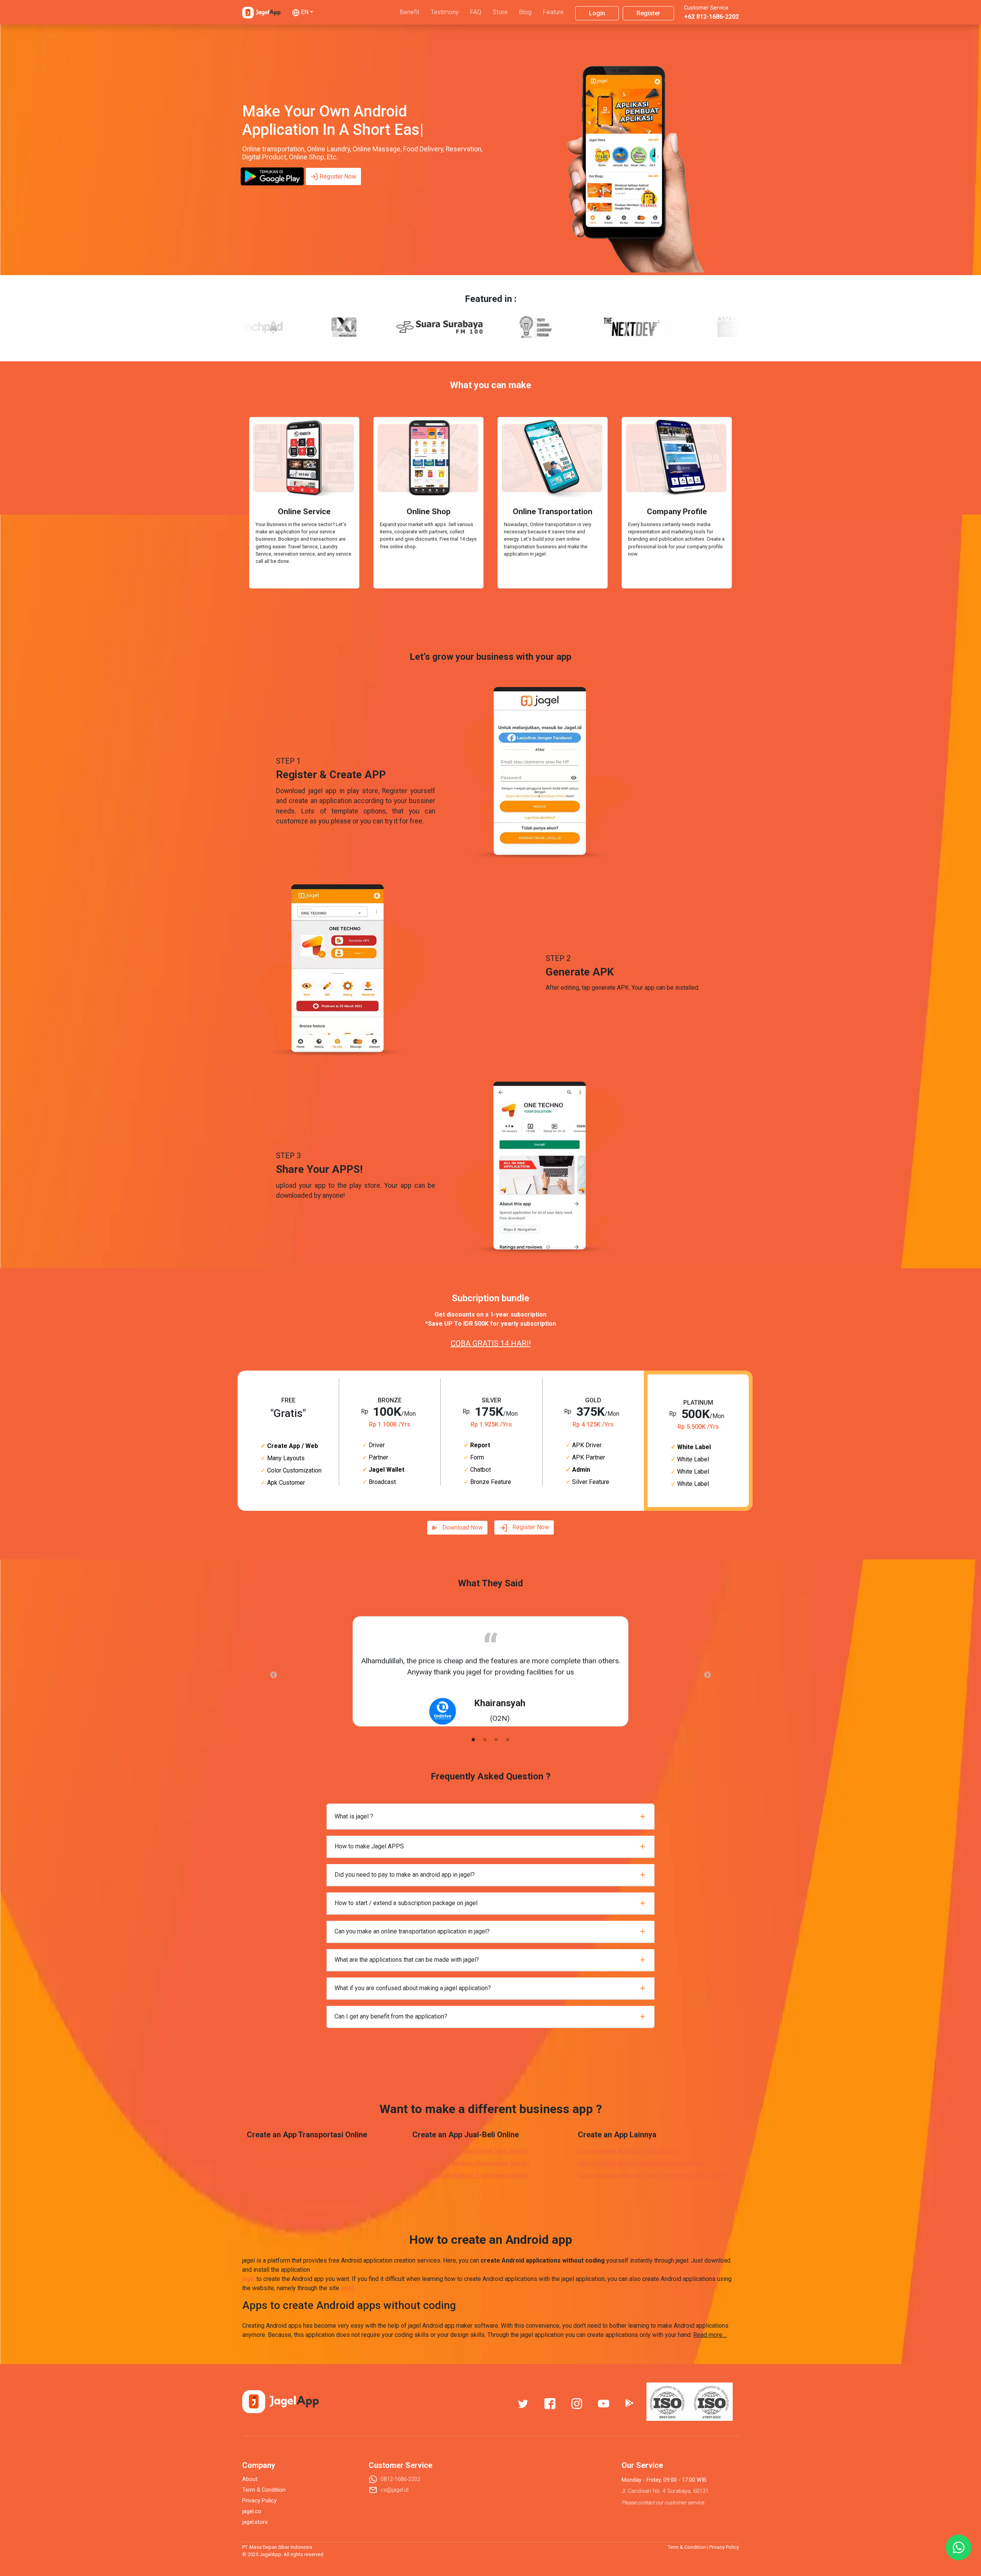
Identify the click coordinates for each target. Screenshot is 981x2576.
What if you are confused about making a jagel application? (413, 1988)
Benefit (410, 12)
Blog (525, 12)
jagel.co (252, 2511)
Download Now (463, 1527)
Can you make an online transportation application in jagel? (412, 1931)
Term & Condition (264, 2490)
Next (707, 1675)
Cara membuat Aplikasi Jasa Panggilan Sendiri (309, 2163)
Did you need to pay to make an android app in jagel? (405, 1875)
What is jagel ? (354, 1816)
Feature (553, 12)
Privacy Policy (259, 2501)
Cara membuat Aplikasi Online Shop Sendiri (470, 2151)
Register (648, 13)
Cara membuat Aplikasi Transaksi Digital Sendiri (642, 2163)
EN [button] (305, 12)
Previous (274, 1675)
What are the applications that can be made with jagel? (407, 1960)
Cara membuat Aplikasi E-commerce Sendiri (471, 2175)
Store (500, 12)
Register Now (338, 176)
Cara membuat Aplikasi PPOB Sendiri (628, 2151)
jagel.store (255, 2522)
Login (597, 13)
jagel (249, 2279)
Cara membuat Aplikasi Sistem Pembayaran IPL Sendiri (652, 2175)
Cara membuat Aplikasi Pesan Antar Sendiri (305, 2175)
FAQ (476, 12)
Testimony (445, 12)
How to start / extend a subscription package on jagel (406, 1903)
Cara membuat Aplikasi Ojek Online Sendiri (303, 2151)
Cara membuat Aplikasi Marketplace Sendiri (471, 2163)
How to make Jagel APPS (369, 1846)
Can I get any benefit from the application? (391, 2016)
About (250, 2479)
